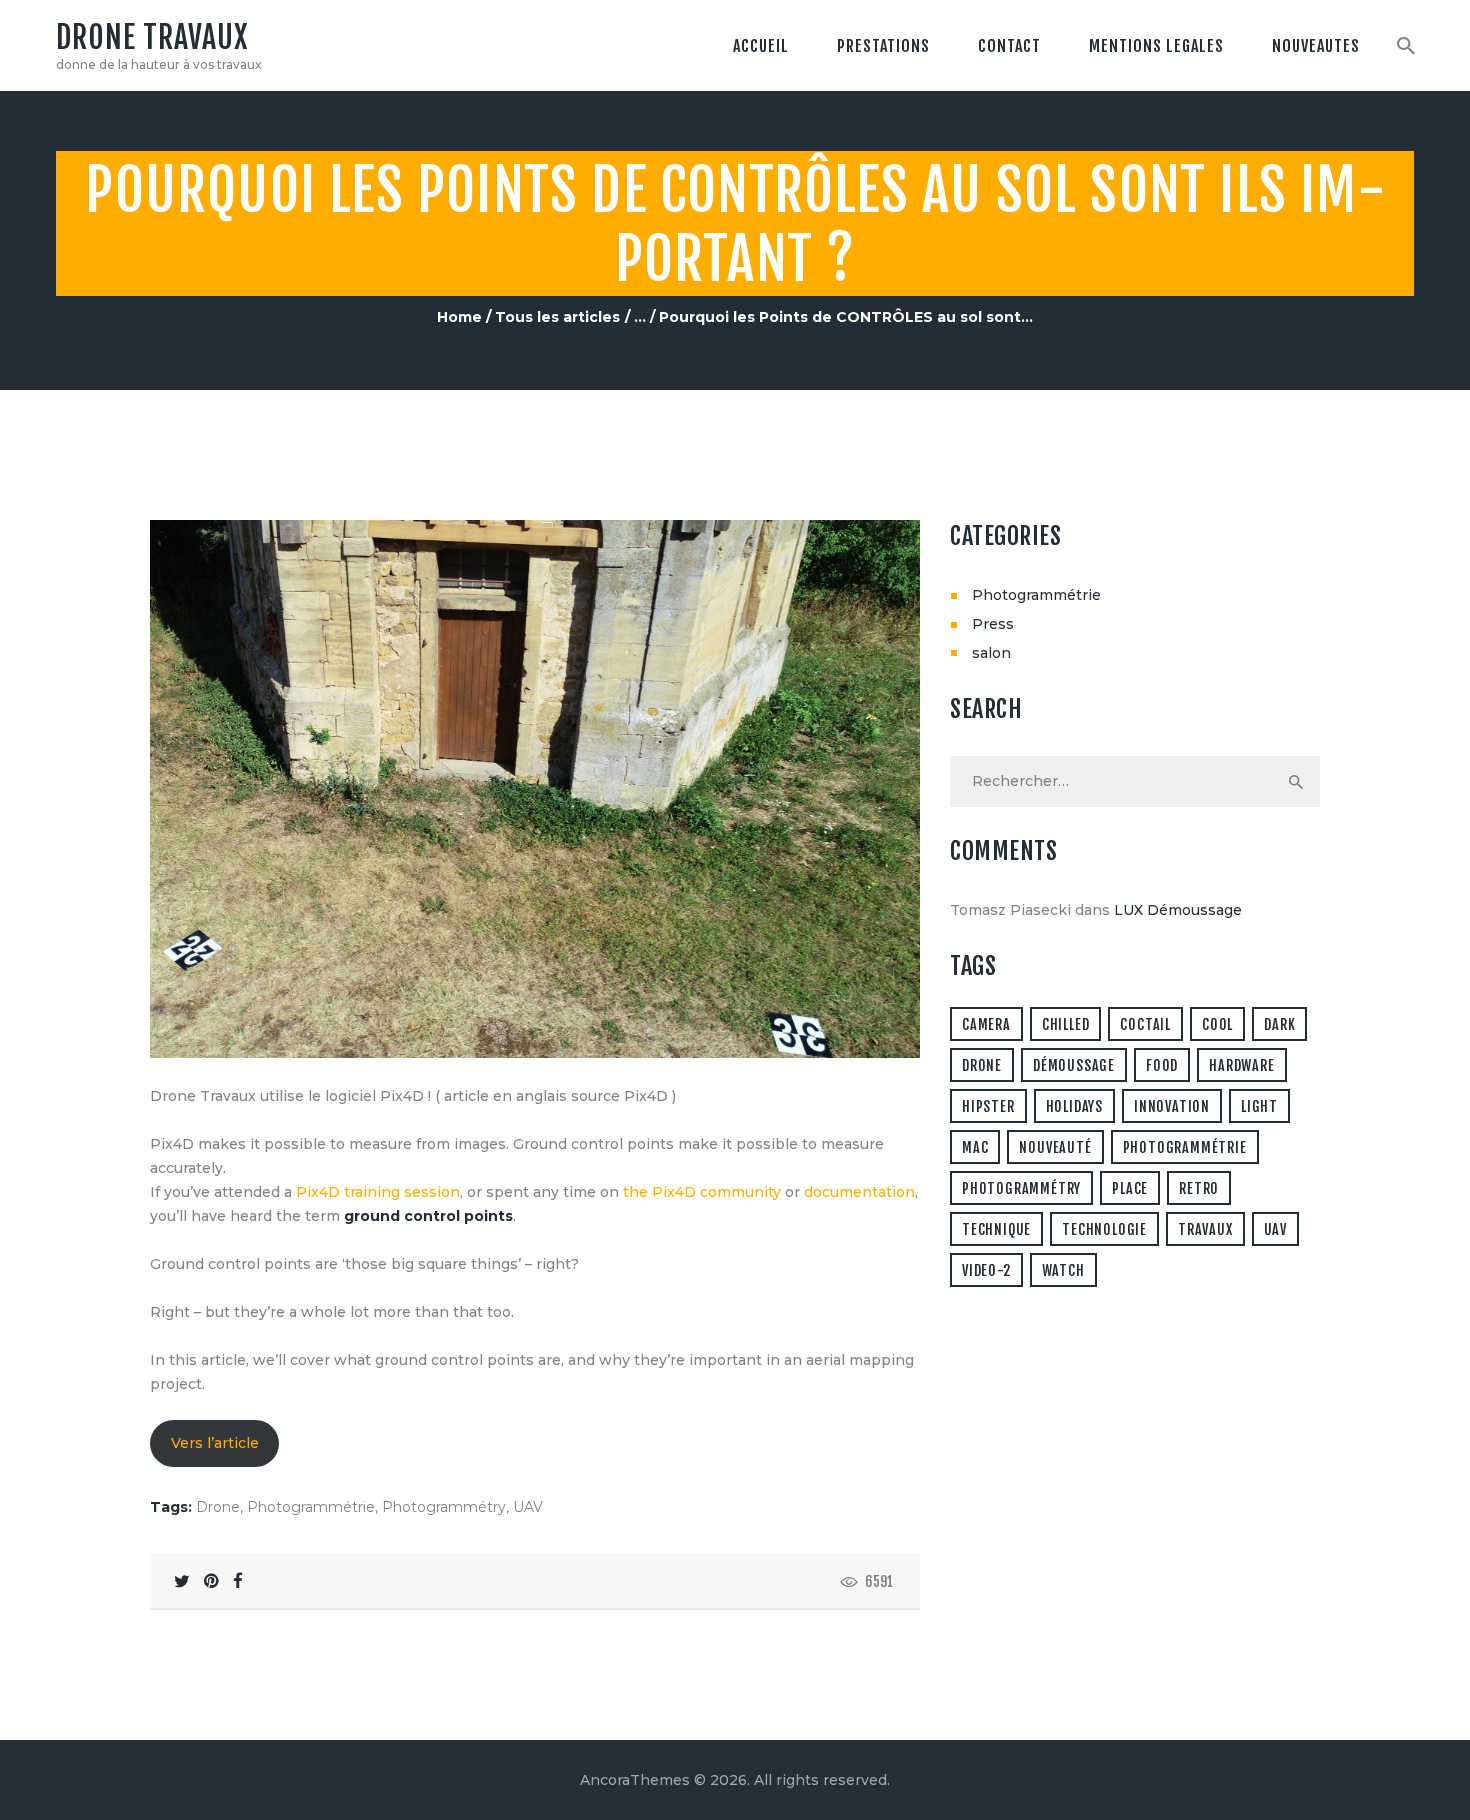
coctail (1145, 1024)
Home (459, 317)
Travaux (1205, 1229)
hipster (988, 1106)
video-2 (986, 1270)
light (1259, 1106)
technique (996, 1229)
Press (993, 624)
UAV (528, 1507)
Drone (218, 1507)
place (1130, 1188)
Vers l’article (215, 1443)
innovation (1172, 1106)
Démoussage (1074, 1065)
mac (975, 1147)
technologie (1104, 1229)
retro (1199, 1188)
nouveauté (1055, 1147)
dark (1279, 1024)
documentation (859, 1192)
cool (1217, 1024)
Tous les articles (557, 317)
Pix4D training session (378, 1192)
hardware (1241, 1065)
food (1162, 1065)
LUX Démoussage (1178, 910)
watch (1063, 1270)
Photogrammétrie (311, 1507)
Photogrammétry (444, 1507)
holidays (1074, 1106)
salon (991, 653)
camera (986, 1024)
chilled (1066, 1024)
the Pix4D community (702, 1192)
